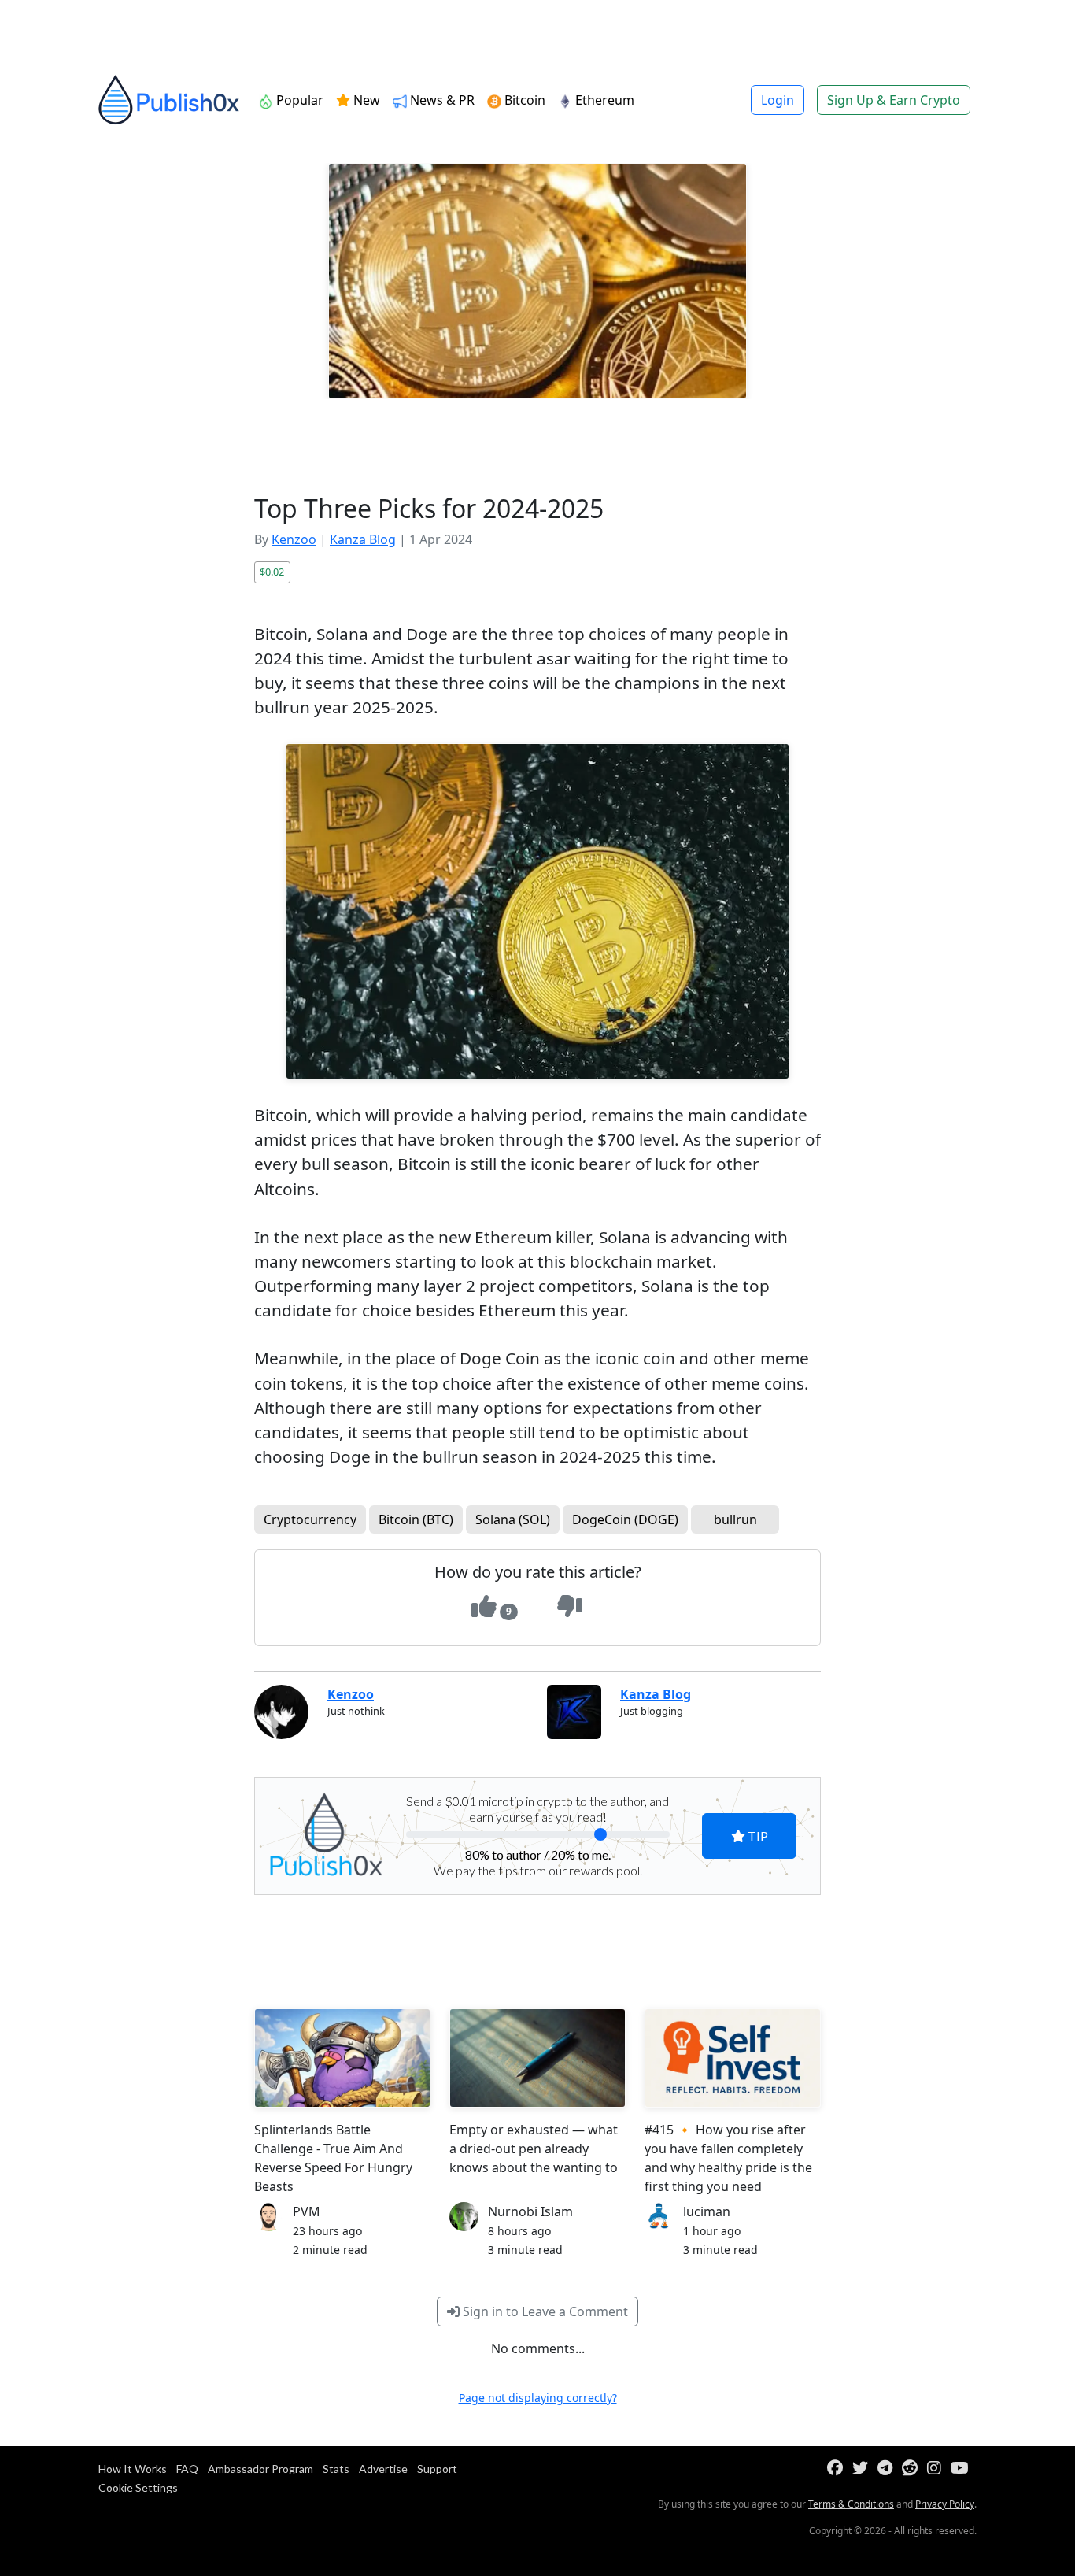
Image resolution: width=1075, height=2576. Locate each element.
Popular (298, 100)
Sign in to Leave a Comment (544, 2311)
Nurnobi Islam (530, 2211)
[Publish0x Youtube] (963, 2469)
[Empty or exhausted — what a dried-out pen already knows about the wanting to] (537, 2058)
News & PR (441, 100)
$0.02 (272, 572)
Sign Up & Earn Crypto (894, 100)
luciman (707, 2211)
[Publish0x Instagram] (937, 2469)
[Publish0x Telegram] (888, 2469)
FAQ (187, 2469)
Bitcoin (523, 100)
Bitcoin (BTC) (416, 1519)
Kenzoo (294, 539)
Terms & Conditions (851, 2504)
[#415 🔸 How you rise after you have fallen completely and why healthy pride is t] (733, 2058)
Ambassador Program (260, 2469)
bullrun (735, 1519)
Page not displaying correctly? (538, 2398)
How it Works (133, 2469)
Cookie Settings (138, 2487)
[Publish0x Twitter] (863, 2469)
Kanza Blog (363, 539)
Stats (336, 2469)
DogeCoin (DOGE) (625, 1519)
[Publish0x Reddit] (913, 2469)
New (365, 100)
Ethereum (603, 100)
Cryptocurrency (310, 1519)
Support (437, 2469)
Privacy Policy (945, 2504)
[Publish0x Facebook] (838, 2469)
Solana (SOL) (513, 1519)
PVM (307, 2211)
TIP (757, 1836)
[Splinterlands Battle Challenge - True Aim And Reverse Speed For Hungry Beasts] (342, 2058)
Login (778, 100)
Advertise (383, 2469)
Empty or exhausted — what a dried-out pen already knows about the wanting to (534, 2149)
